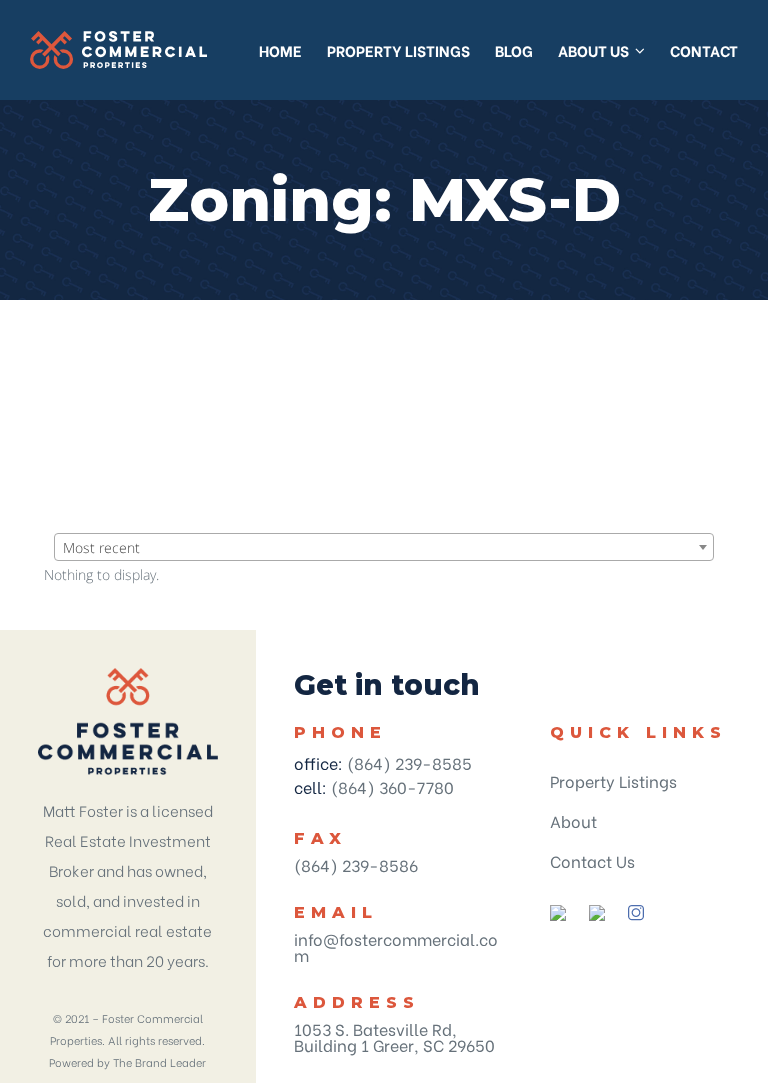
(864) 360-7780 (392, 786)
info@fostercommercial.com (396, 946)
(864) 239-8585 (409, 762)
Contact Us (592, 860)
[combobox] (384, 547)
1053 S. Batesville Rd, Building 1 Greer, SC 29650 (394, 1036)
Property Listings (613, 780)
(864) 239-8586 (356, 864)
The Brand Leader (159, 1062)
